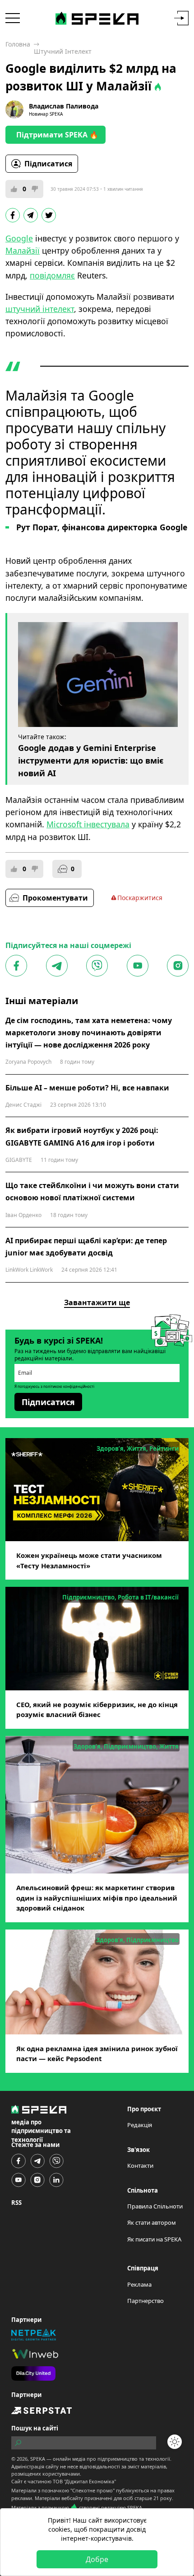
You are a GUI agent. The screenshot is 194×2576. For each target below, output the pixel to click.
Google (19, 238)
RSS (16, 2203)
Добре (97, 2559)
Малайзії (23, 250)
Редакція (140, 2125)
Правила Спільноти (155, 2206)
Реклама (139, 2284)
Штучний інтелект (63, 51)
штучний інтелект (40, 309)
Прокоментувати (55, 898)
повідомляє (52, 275)
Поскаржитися (140, 898)
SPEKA (38, 2459)
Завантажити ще (97, 1302)
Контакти (140, 2166)
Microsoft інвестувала (88, 824)
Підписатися (48, 164)
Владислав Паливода (64, 106)
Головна (18, 44)
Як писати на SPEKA (154, 2239)
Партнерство (145, 2301)
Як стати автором (152, 2222)
